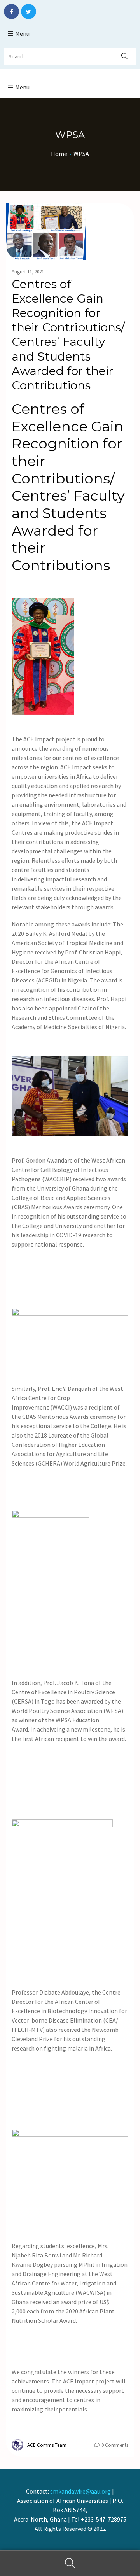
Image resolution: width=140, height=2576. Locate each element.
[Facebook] (11, 11)
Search (70, 2563)
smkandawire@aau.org (80, 2491)
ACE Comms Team (47, 2445)
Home (59, 154)
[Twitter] (29, 11)
